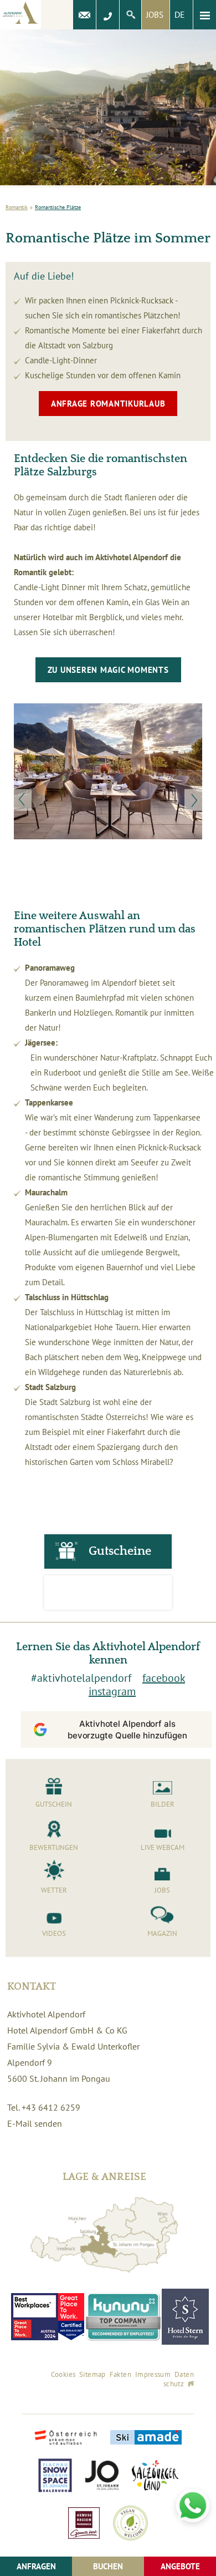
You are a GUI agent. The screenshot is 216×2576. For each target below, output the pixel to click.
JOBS (155, 15)
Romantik (17, 207)
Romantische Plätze (58, 207)
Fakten (120, 2374)
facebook (164, 1678)
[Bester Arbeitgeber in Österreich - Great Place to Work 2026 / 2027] (71, 2317)
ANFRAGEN (36, 2566)
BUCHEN (108, 2566)
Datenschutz (179, 2379)
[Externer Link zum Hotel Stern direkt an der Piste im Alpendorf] (185, 2317)
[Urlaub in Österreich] (66, 2439)
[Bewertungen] (108, 1593)
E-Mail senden (35, 2123)
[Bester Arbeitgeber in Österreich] (35, 2317)
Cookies (63, 2374)
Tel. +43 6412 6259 (44, 2107)
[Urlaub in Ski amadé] (146, 2438)
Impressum (153, 2374)
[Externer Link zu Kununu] (123, 2317)
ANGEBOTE (180, 2566)
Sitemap (92, 2374)
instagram (112, 1691)
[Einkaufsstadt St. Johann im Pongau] (102, 2476)
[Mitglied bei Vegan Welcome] (130, 2524)
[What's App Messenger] (193, 2506)
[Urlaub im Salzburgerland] (155, 2476)
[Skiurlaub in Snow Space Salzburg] (55, 2476)
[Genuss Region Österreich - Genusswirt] (84, 2524)
